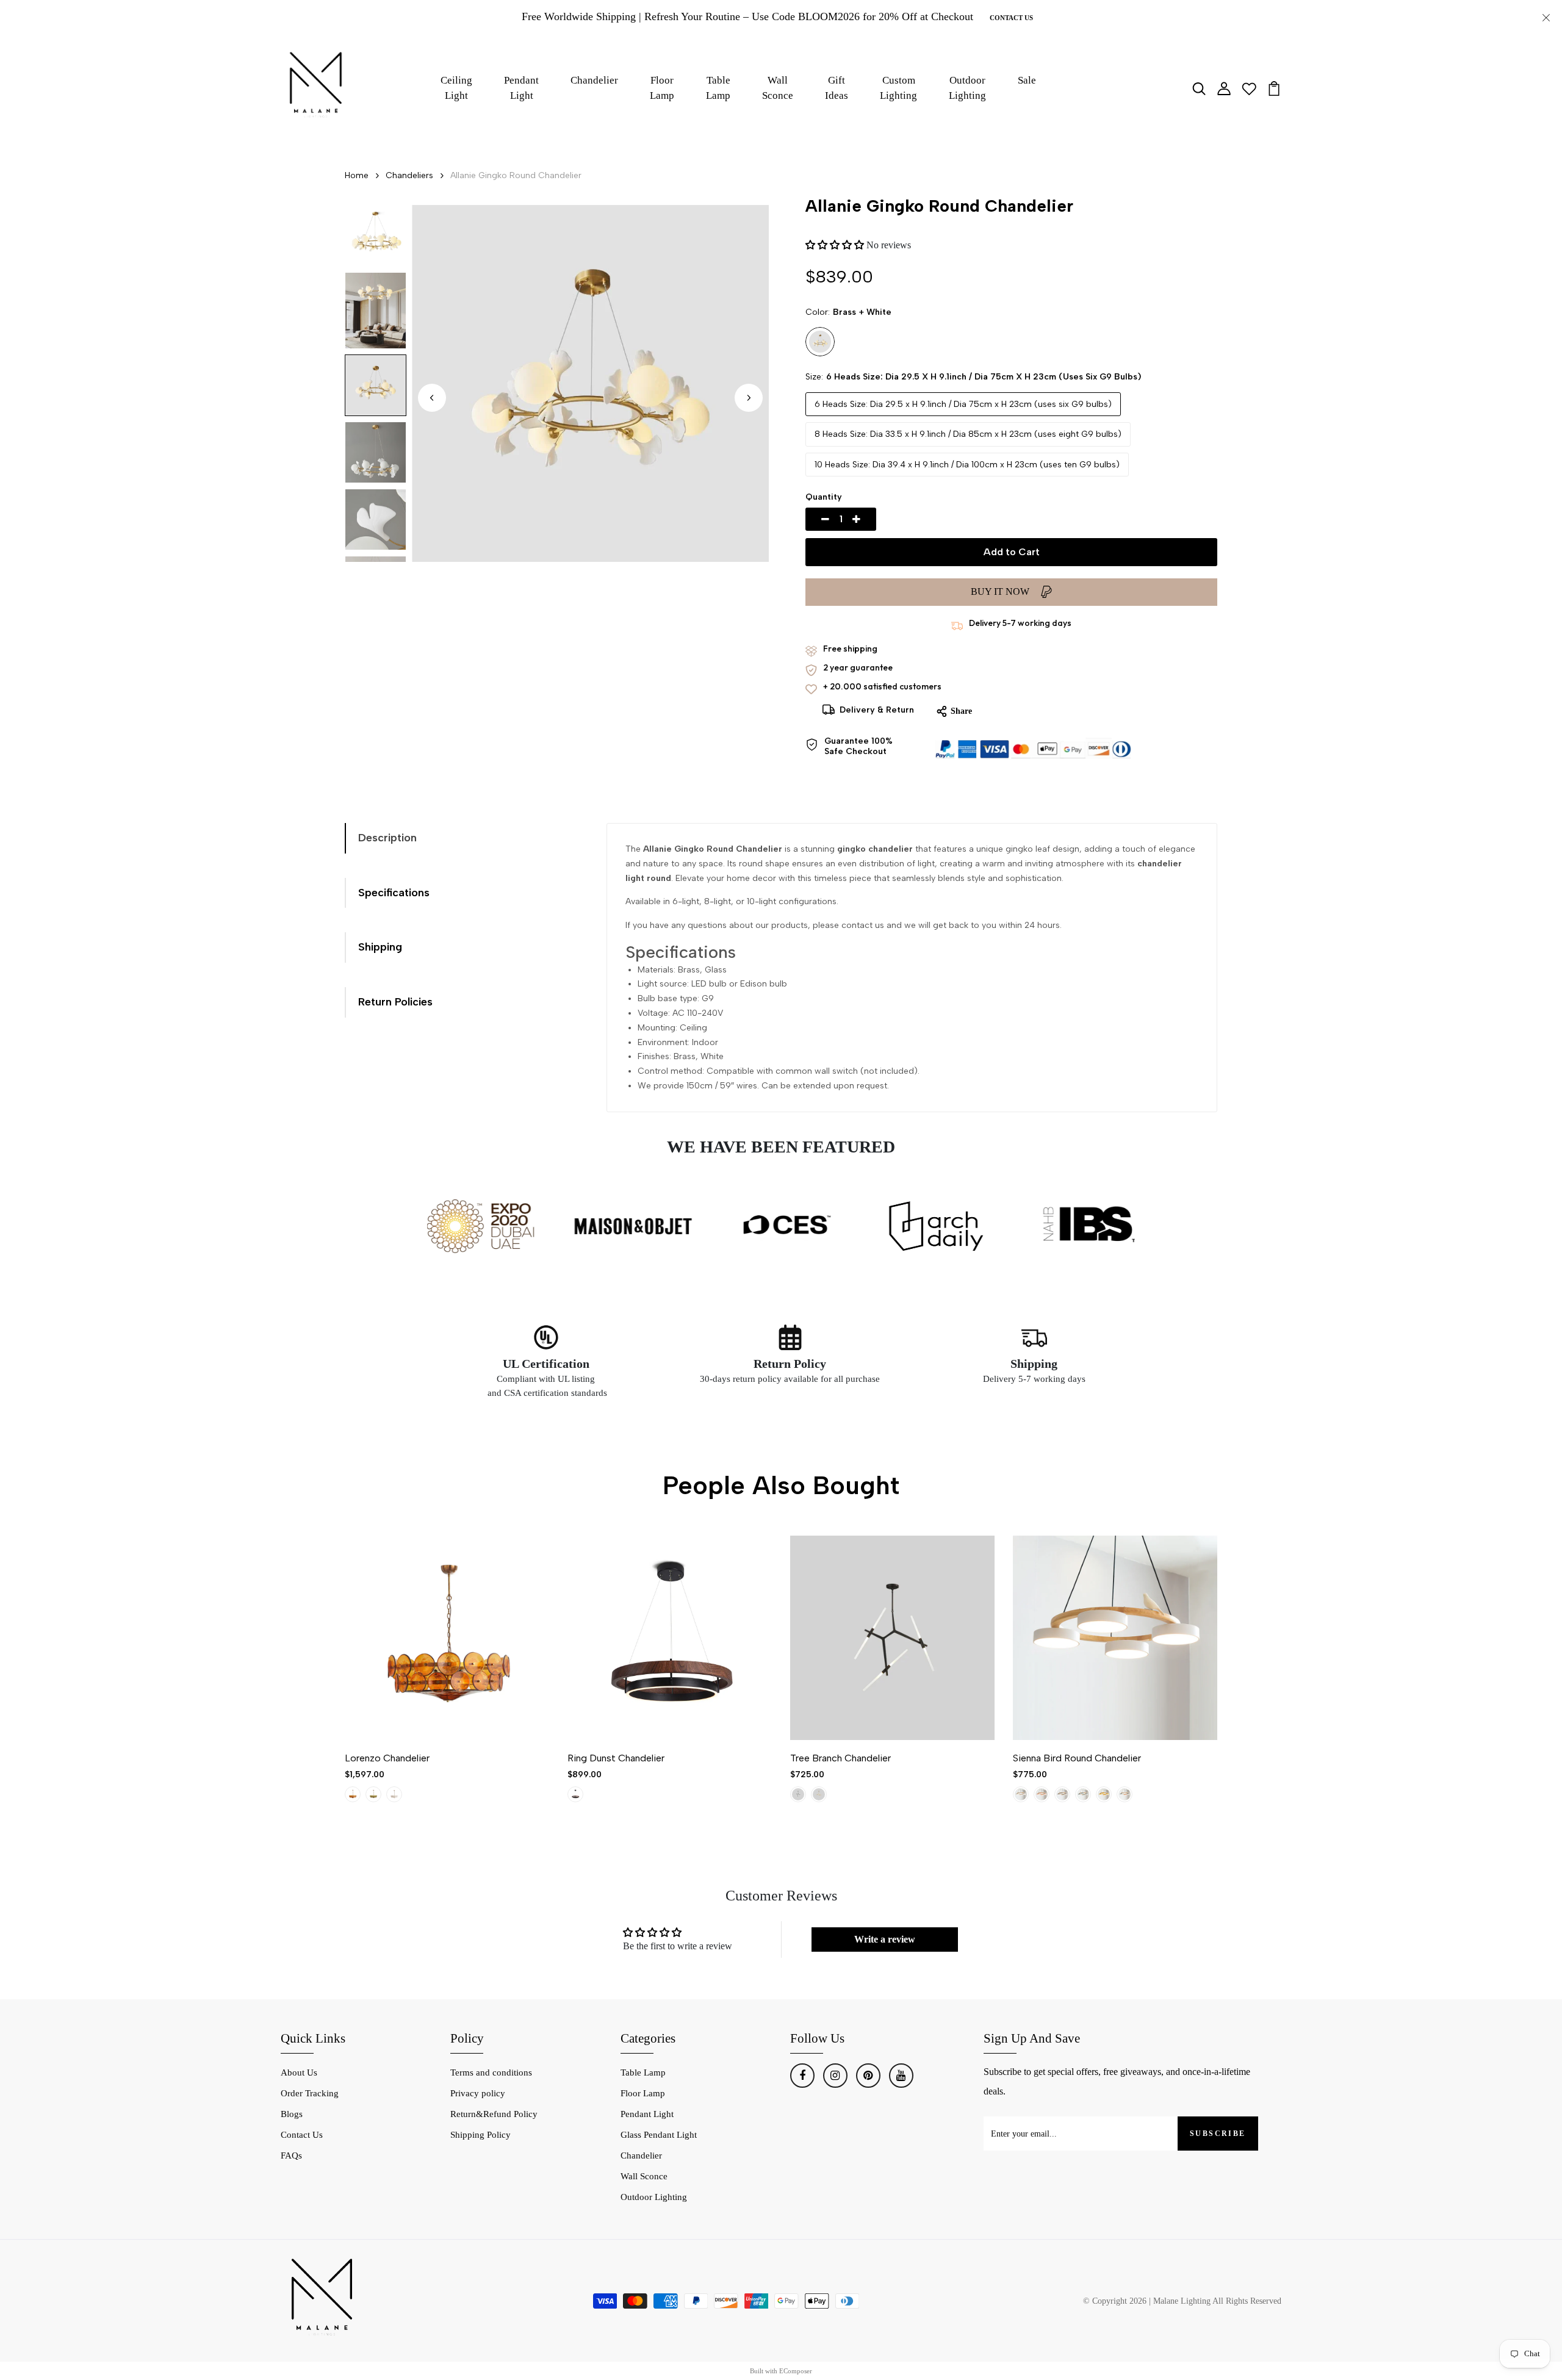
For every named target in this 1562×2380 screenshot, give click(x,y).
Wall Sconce (778, 88)
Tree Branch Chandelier (840, 1758)
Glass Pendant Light (659, 2135)
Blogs (292, 2114)
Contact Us (1011, 18)
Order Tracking (310, 2093)
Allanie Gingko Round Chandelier (516, 175)
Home (357, 175)
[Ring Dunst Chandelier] (670, 1638)
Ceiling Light (456, 88)
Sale (1027, 80)
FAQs (291, 2155)
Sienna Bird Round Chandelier (1077, 1758)
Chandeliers (409, 175)
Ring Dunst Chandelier (616, 1758)
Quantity (824, 497)
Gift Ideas (837, 88)
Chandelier (594, 80)
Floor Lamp (662, 88)
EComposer (796, 2371)
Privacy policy (478, 2093)
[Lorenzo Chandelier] (447, 1638)
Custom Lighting (898, 88)
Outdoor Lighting (967, 88)
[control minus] (811, 519)
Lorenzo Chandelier (387, 1758)
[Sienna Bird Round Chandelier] (1115, 1638)
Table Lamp (718, 88)
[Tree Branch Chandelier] (892, 1638)
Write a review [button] (885, 1939)
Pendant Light (521, 88)
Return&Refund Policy (494, 2114)
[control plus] (871, 519)
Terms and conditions (491, 2073)
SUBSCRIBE (1218, 2134)
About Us (299, 2073)
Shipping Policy (480, 2135)
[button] (749, 398)
